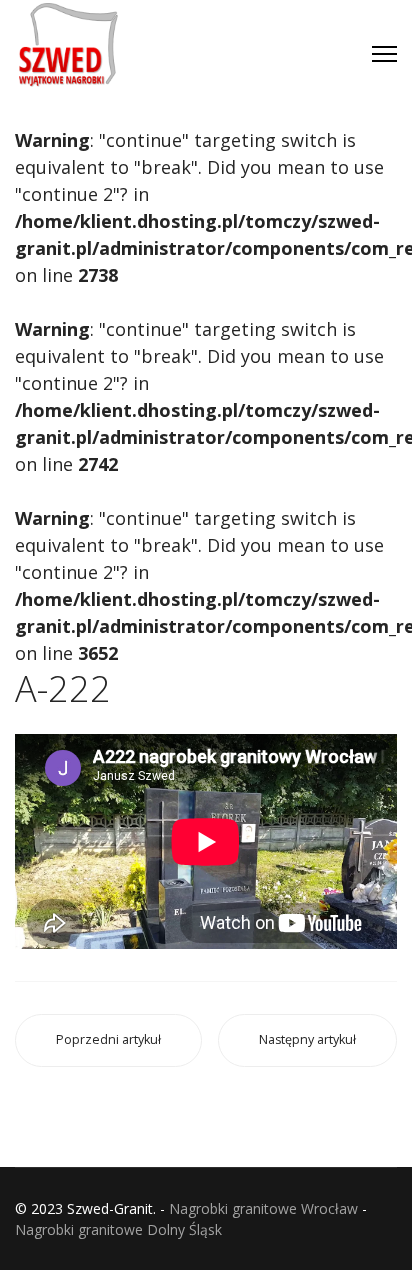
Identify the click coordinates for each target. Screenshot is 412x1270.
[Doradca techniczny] (294, 27)
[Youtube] (254, 27)
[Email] (214, 63)
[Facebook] (214, 27)
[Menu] (384, 54)
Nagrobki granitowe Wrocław (263, 1208)
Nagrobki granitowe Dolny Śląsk (118, 1229)
